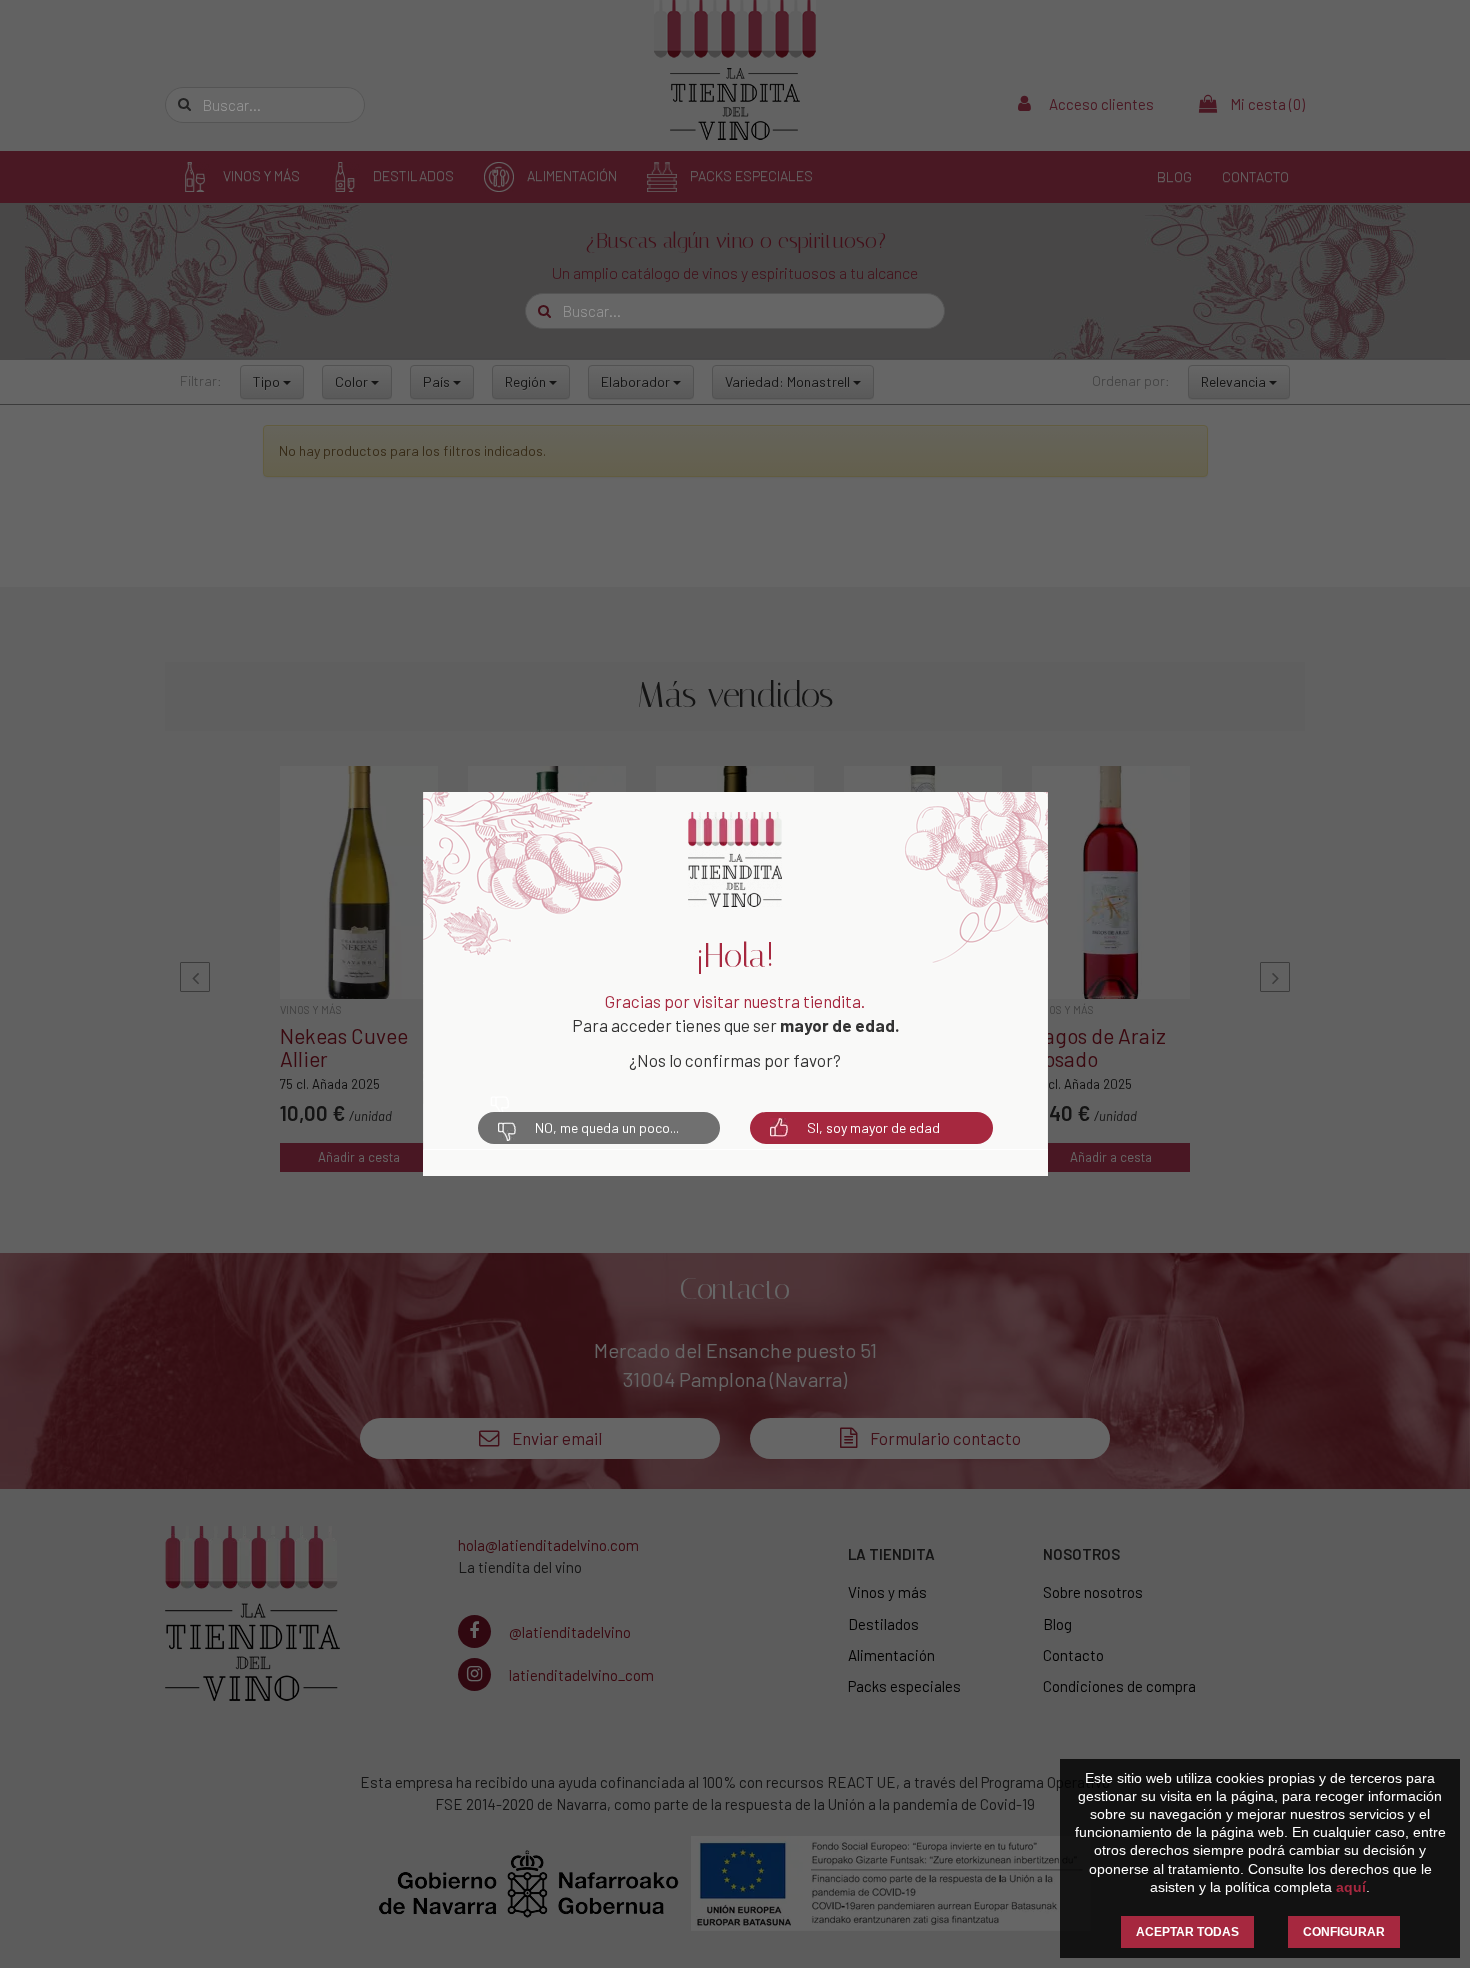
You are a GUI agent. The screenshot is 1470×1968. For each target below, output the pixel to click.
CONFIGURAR (1344, 1932)
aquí (1351, 1887)
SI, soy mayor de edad (873, 1127)
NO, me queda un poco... (607, 1127)
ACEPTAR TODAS (1187, 1932)
